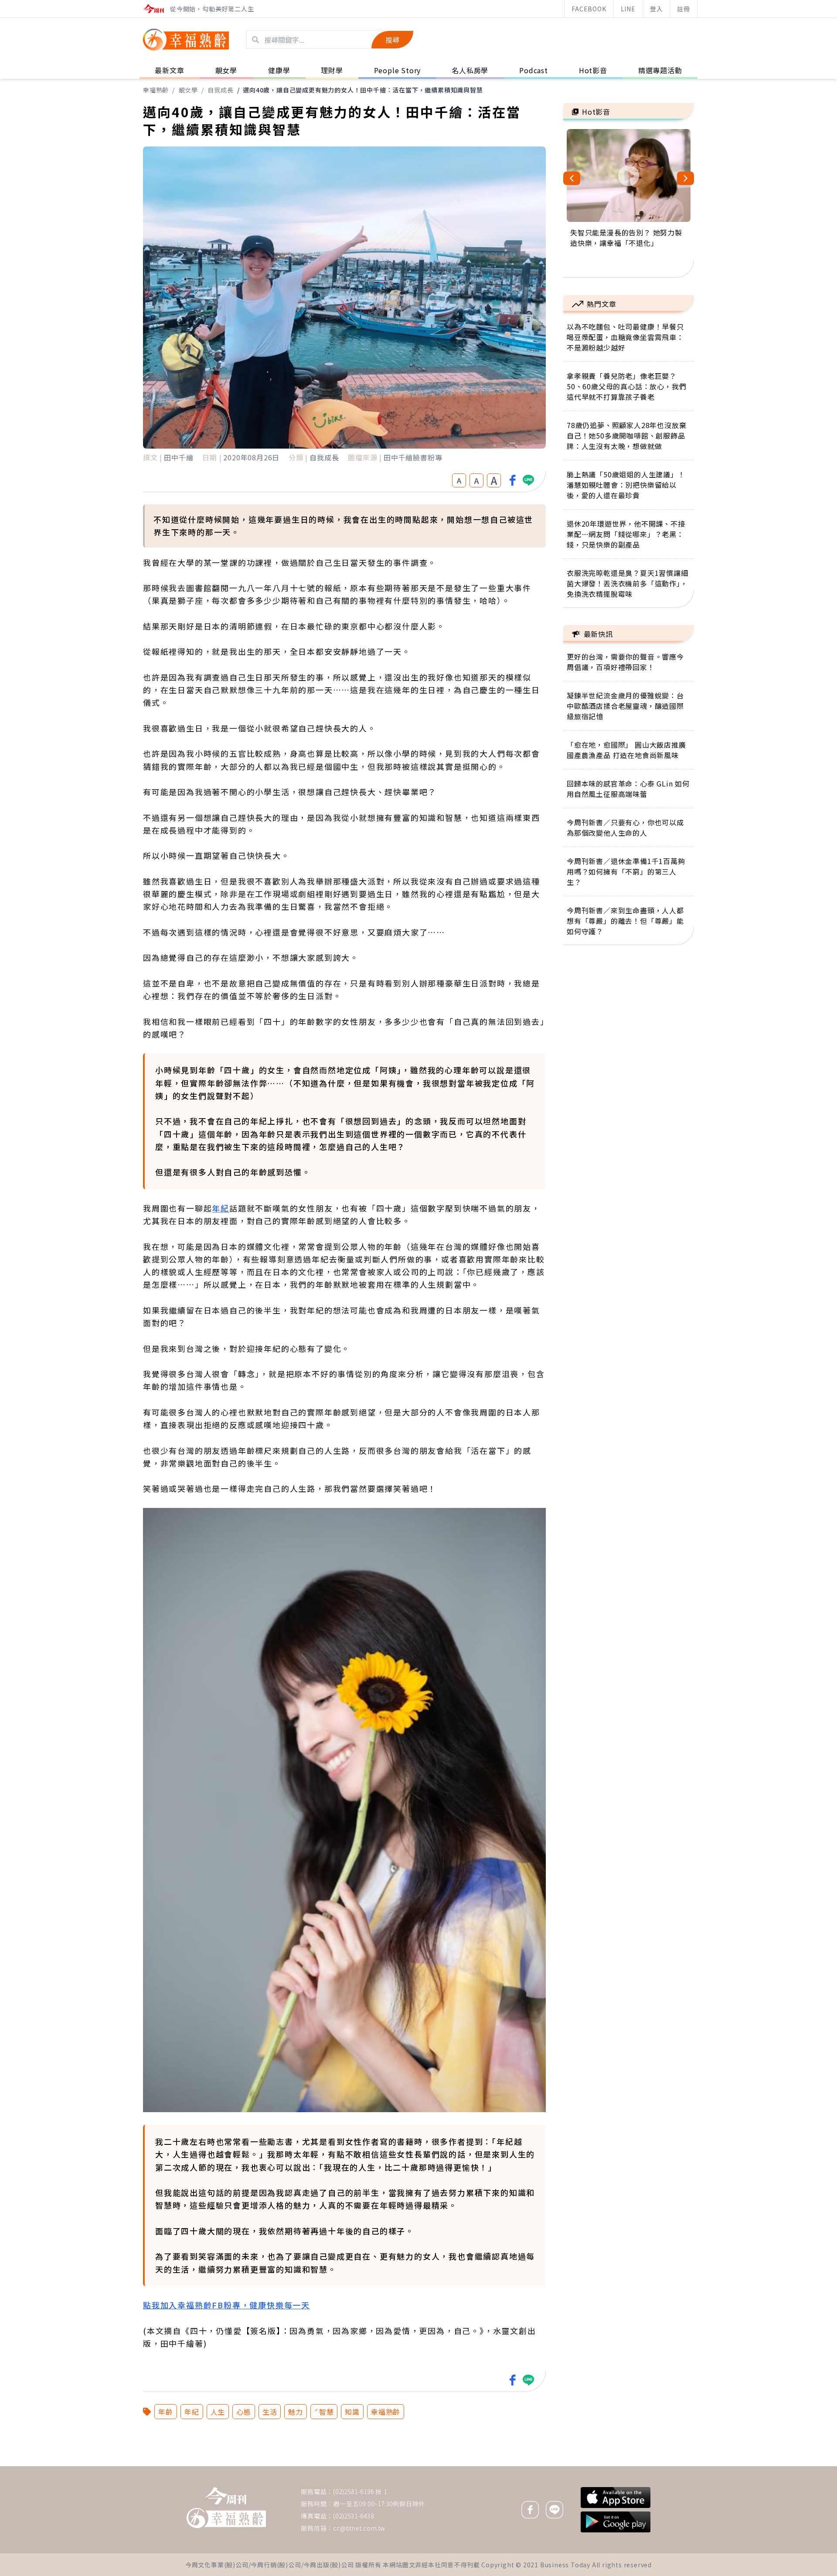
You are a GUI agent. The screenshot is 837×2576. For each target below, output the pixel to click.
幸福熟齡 (156, 90)
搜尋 (392, 40)
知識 (352, 2412)
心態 (244, 2412)
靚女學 (188, 90)
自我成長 (220, 90)
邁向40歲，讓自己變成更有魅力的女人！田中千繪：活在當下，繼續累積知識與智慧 (363, 90)
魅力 (296, 2412)
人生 (218, 2412)
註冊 (684, 9)
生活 (270, 2412)
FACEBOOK (589, 9)
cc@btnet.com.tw (359, 2528)
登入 (657, 9)
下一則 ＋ (585, 2466)
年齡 (166, 2412)
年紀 (221, 1208)
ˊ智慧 (324, 2412)
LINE (628, 9)
